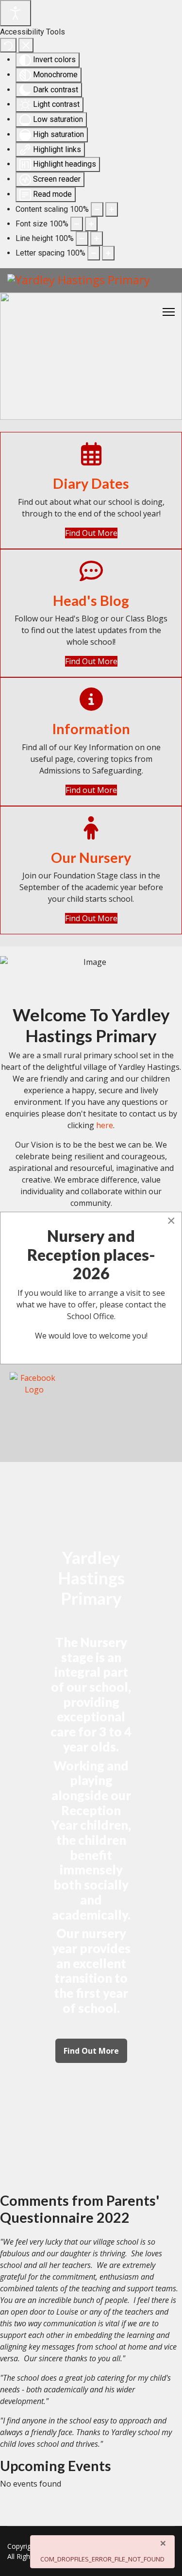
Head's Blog (91, 601)
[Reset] (8, 45)
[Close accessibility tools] (26, 45)
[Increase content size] (112, 209)
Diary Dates (91, 483)
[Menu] (169, 312)
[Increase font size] (91, 224)
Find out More (91, 790)
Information (91, 729)
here (105, 1125)
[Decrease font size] (77, 224)
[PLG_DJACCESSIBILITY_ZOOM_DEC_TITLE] (97, 209)
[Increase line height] (97, 239)
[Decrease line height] (82, 239)
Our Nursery (91, 858)
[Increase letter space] (108, 253)
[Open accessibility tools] (16, 13)
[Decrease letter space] (94, 253)
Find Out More (91, 533)
